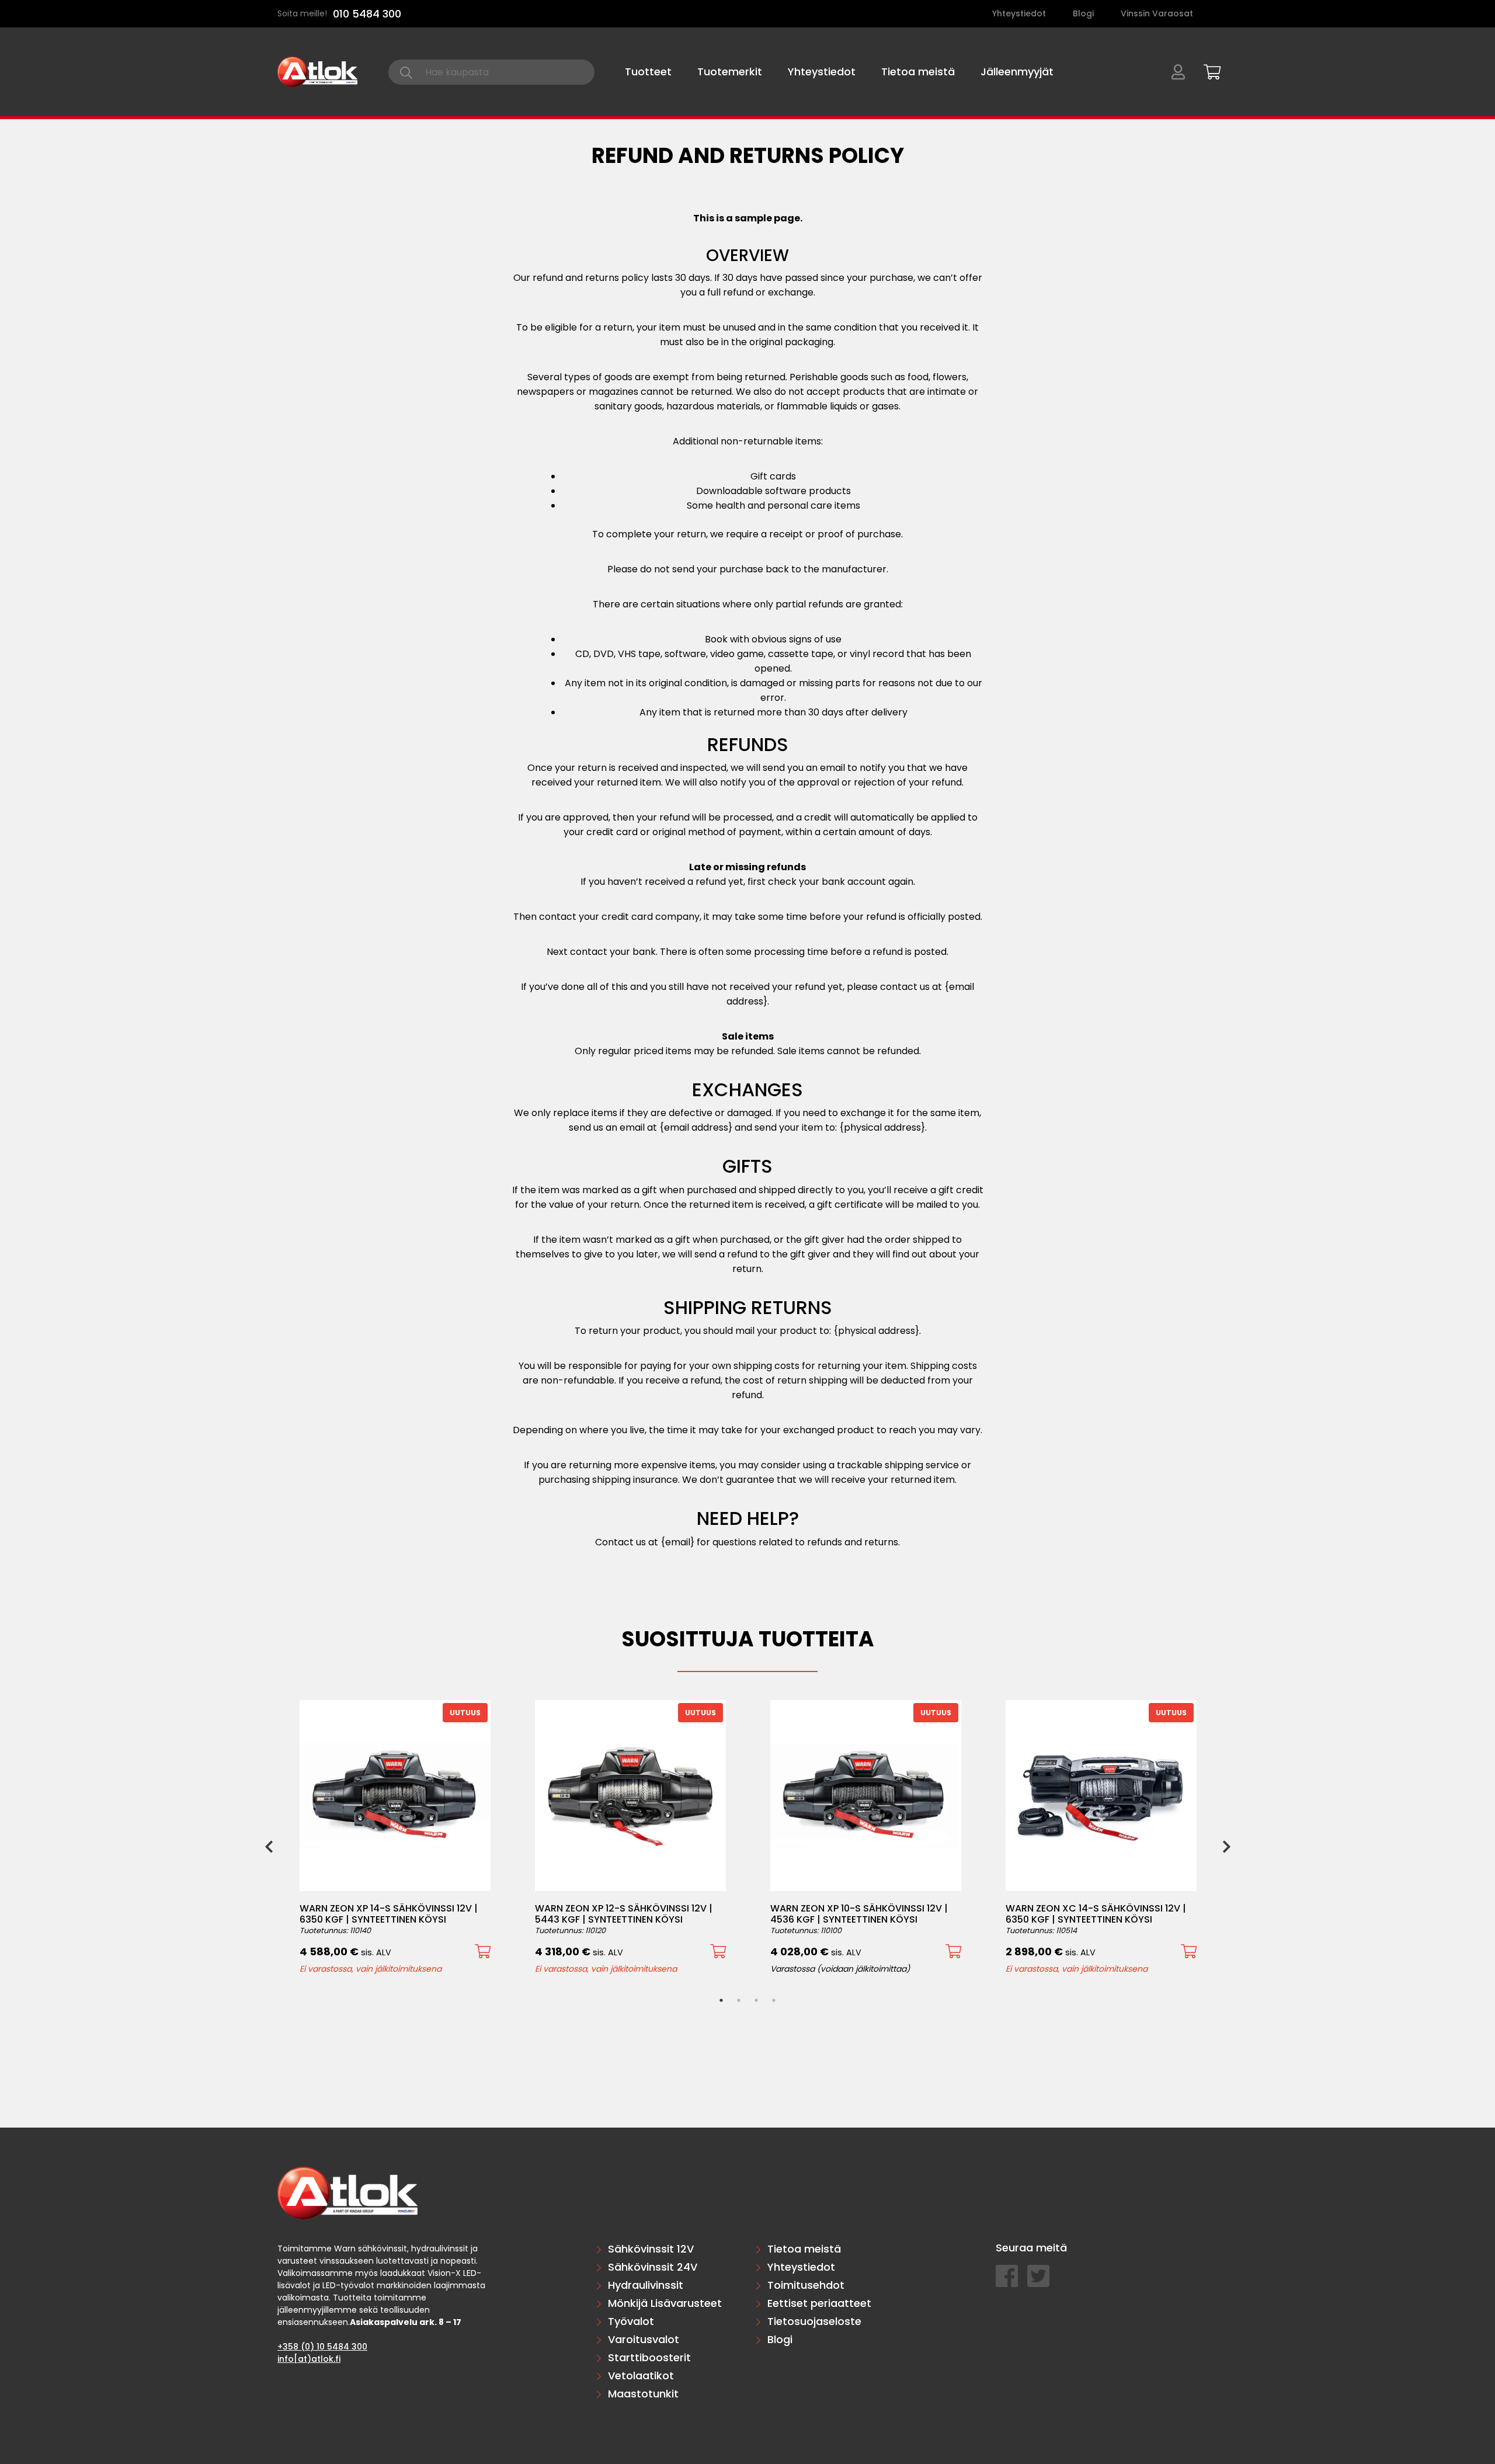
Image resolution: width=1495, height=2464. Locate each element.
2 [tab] (739, 2000)
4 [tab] (774, 2000)
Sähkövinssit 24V (653, 2267)
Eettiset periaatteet (819, 2303)
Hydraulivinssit (646, 2285)
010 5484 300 (367, 14)
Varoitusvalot (644, 2339)
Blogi (1083, 13)
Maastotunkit (643, 2394)
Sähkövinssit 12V (651, 2249)
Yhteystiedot (1019, 13)
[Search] (406, 72)
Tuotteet (648, 72)
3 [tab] (756, 2000)
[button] (483, 1952)
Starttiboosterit (649, 2357)
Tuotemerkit (730, 72)
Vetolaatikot (641, 2376)
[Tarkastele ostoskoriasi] (1208, 70)
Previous (269, 1846)
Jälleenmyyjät (1017, 72)
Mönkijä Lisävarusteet (665, 2303)
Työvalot (631, 2321)
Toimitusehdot (806, 2285)
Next (1226, 1846)
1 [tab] (721, 2000)
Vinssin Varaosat (1157, 13)
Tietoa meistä (918, 72)
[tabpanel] (395, 1837)
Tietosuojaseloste (814, 2321)
